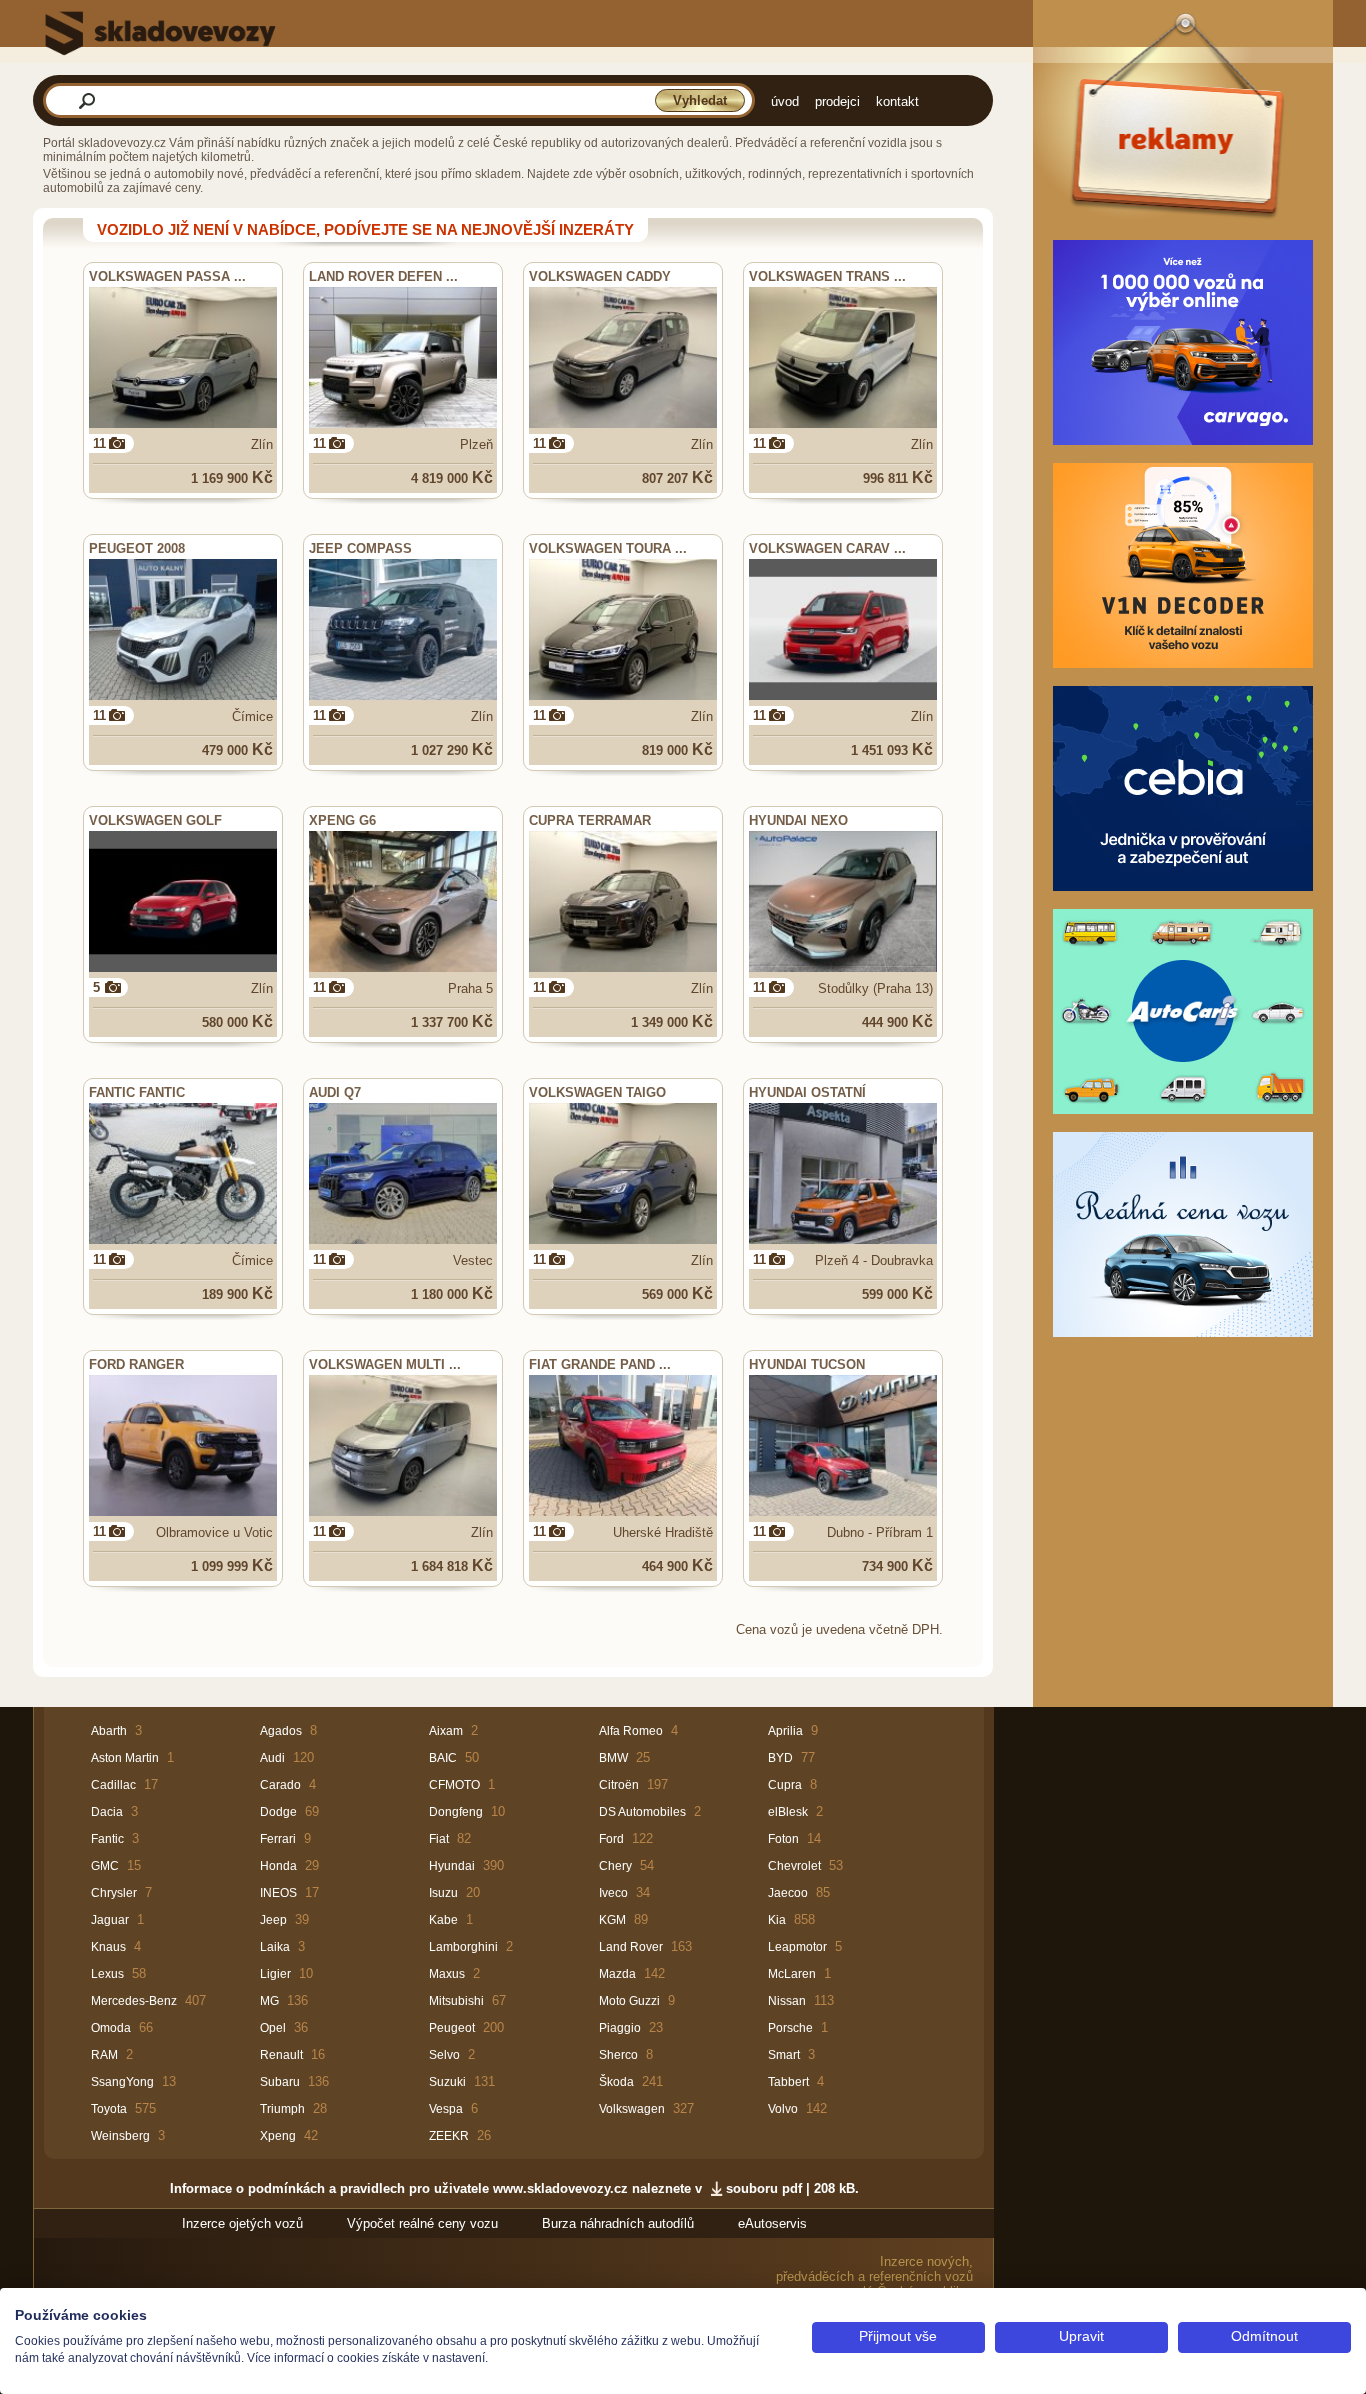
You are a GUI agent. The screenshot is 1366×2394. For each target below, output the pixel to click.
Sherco (618, 2055)
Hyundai (452, 1866)
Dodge (278, 1812)
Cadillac (113, 1785)
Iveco (613, 1893)
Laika (275, 1947)
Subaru (280, 2082)
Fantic (107, 1839)
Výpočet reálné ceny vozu (422, 2223)
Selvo (444, 2055)
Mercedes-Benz (134, 2001)
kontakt (897, 101)
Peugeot (452, 2028)
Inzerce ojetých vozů (242, 2223)
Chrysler (114, 1893)
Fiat (439, 1839)
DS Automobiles (642, 1812)
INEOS (278, 1893)
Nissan (787, 2001)
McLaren (792, 1974)
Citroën (619, 1785)
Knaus (108, 1947)
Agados (281, 1731)
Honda (278, 1866)
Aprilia (785, 1731)
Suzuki (447, 2082)
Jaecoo (788, 1893)
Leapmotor (797, 1947)
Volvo (783, 2109)
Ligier (275, 1974)
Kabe (443, 1920)
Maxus (447, 1974)
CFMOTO (454, 1785)
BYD (780, 1758)
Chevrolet (794, 1866)
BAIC (443, 1758)
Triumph (282, 2109)
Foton (783, 1839)
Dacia (107, 1812)
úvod (785, 101)
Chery (615, 1866)
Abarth (109, 1731)
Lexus (107, 1974)
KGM (612, 1920)
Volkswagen (632, 2109)
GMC (105, 1866)
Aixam (446, 1731)
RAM (104, 2055)
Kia (777, 1920)
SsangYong (122, 2082)
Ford (611, 1839)
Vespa (446, 2109)
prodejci (837, 101)
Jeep (273, 1920)
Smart (784, 2055)
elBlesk (788, 1812)
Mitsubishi (456, 2001)
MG (269, 2001)
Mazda (617, 1974)
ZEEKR (449, 2136)
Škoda (616, 2082)
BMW (613, 1758)
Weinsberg (120, 2136)
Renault (281, 2055)
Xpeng (278, 2136)
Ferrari (278, 1839)
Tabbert (788, 2082)
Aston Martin (125, 1758)
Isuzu (443, 1893)
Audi (272, 1758)
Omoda (111, 2028)
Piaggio (620, 2028)
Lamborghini (463, 1947)
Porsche (790, 2028)
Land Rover (631, 1947)
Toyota (109, 2109)
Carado (280, 1785)
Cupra (785, 1785)
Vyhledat (700, 100)
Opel (273, 2028)
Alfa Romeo (631, 1731)
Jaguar (110, 1920)
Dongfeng (456, 1812)
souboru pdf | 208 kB (790, 2188)
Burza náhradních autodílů (618, 2223)
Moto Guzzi (629, 2001)
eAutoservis (772, 2223)
